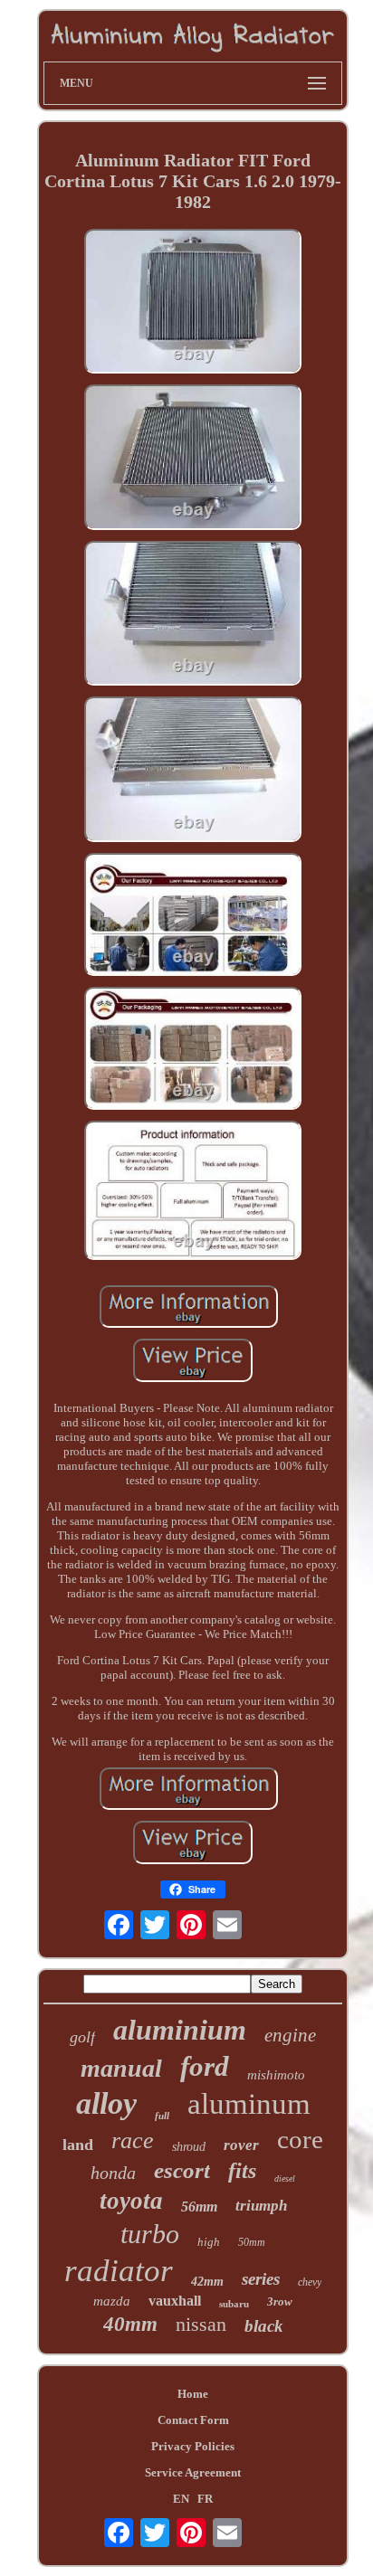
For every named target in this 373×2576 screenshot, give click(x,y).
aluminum (249, 2104)
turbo (150, 2234)
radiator (119, 2271)
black (264, 2326)
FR (205, 2499)
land (78, 2145)
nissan (201, 2324)
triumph (261, 2206)
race (133, 2140)
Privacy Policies (193, 2446)
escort (182, 2170)
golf (82, 2037)
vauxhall (175, 2301)
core (300, 2139)
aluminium (180, 2030)
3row (280, 2301)
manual (121, 2068)
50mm (252, 2242)
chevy (310, 2282)
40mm (130, 2324)
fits (242, 2171)
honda (113, 2173)
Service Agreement (193, 2472)
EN (181, 2499)
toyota (131, 2201)
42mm (207, 2282)
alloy (106, 2103)
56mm (199, 2207)
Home (193, 2394)
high (209, 2242)
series (261, 2279)
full (162, 2116)
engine (290, 2035)
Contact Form (193, 2420)
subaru (234, 2304)
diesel (285, 2178)
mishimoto (276, 2075)
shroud (189, 2147)
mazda (112, 2301)
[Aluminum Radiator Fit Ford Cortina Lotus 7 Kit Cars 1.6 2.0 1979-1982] (193, 303)
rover (241, 2145)
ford (205, 2066)
